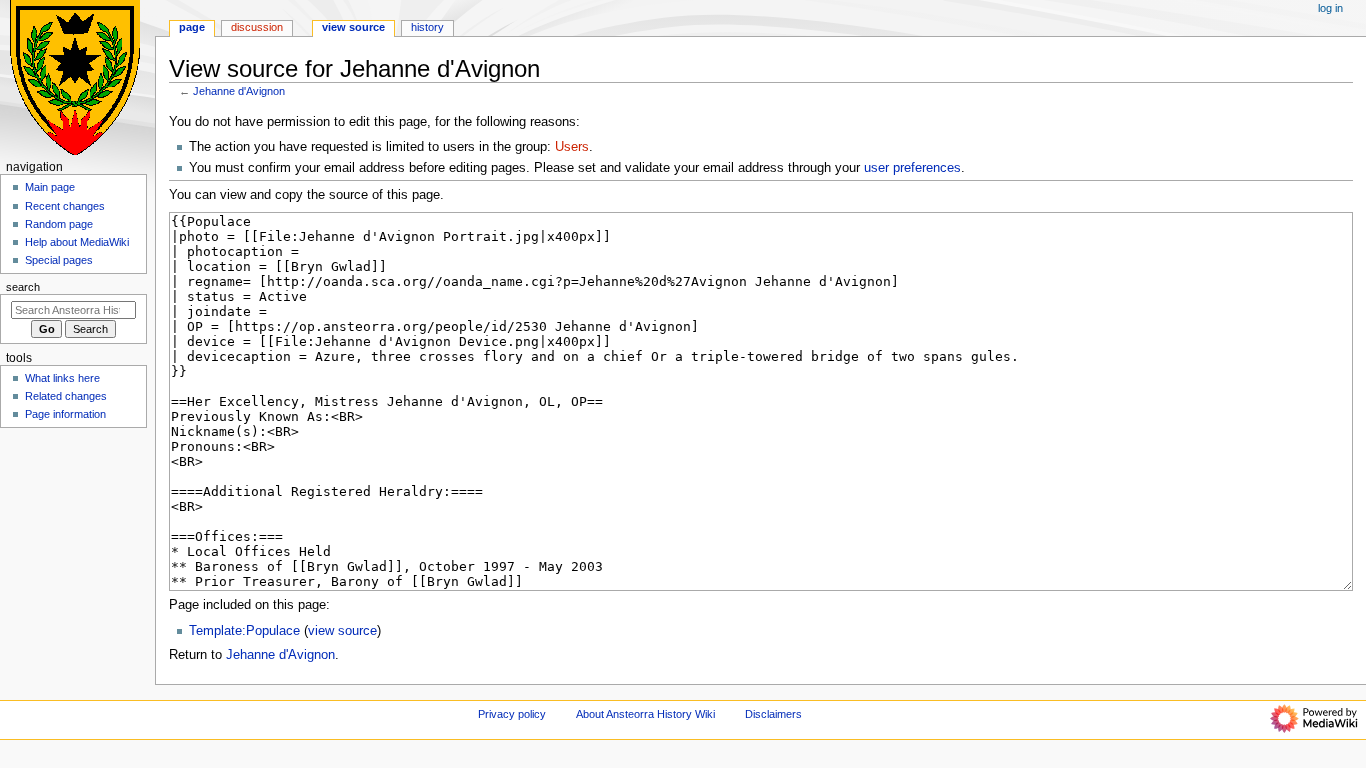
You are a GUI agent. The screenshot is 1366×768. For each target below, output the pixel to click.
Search (23, 287)
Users (572, 147)
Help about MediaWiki (77, 242)
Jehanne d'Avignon (239, 91)
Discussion (257, 27)
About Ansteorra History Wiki (645, 714)
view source (342, 631)
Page (192, 27)
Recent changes (65, 206)
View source (353, 27)
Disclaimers (773, 714)
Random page (59, 224)
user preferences (912, 168)
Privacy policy (512, 714)
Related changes (66, 396)
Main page (50, 187)
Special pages (59, 260)
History (427, 27)
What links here (62, 378)
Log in (1330, 8)
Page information (65, 414)
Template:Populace (244, 631)
